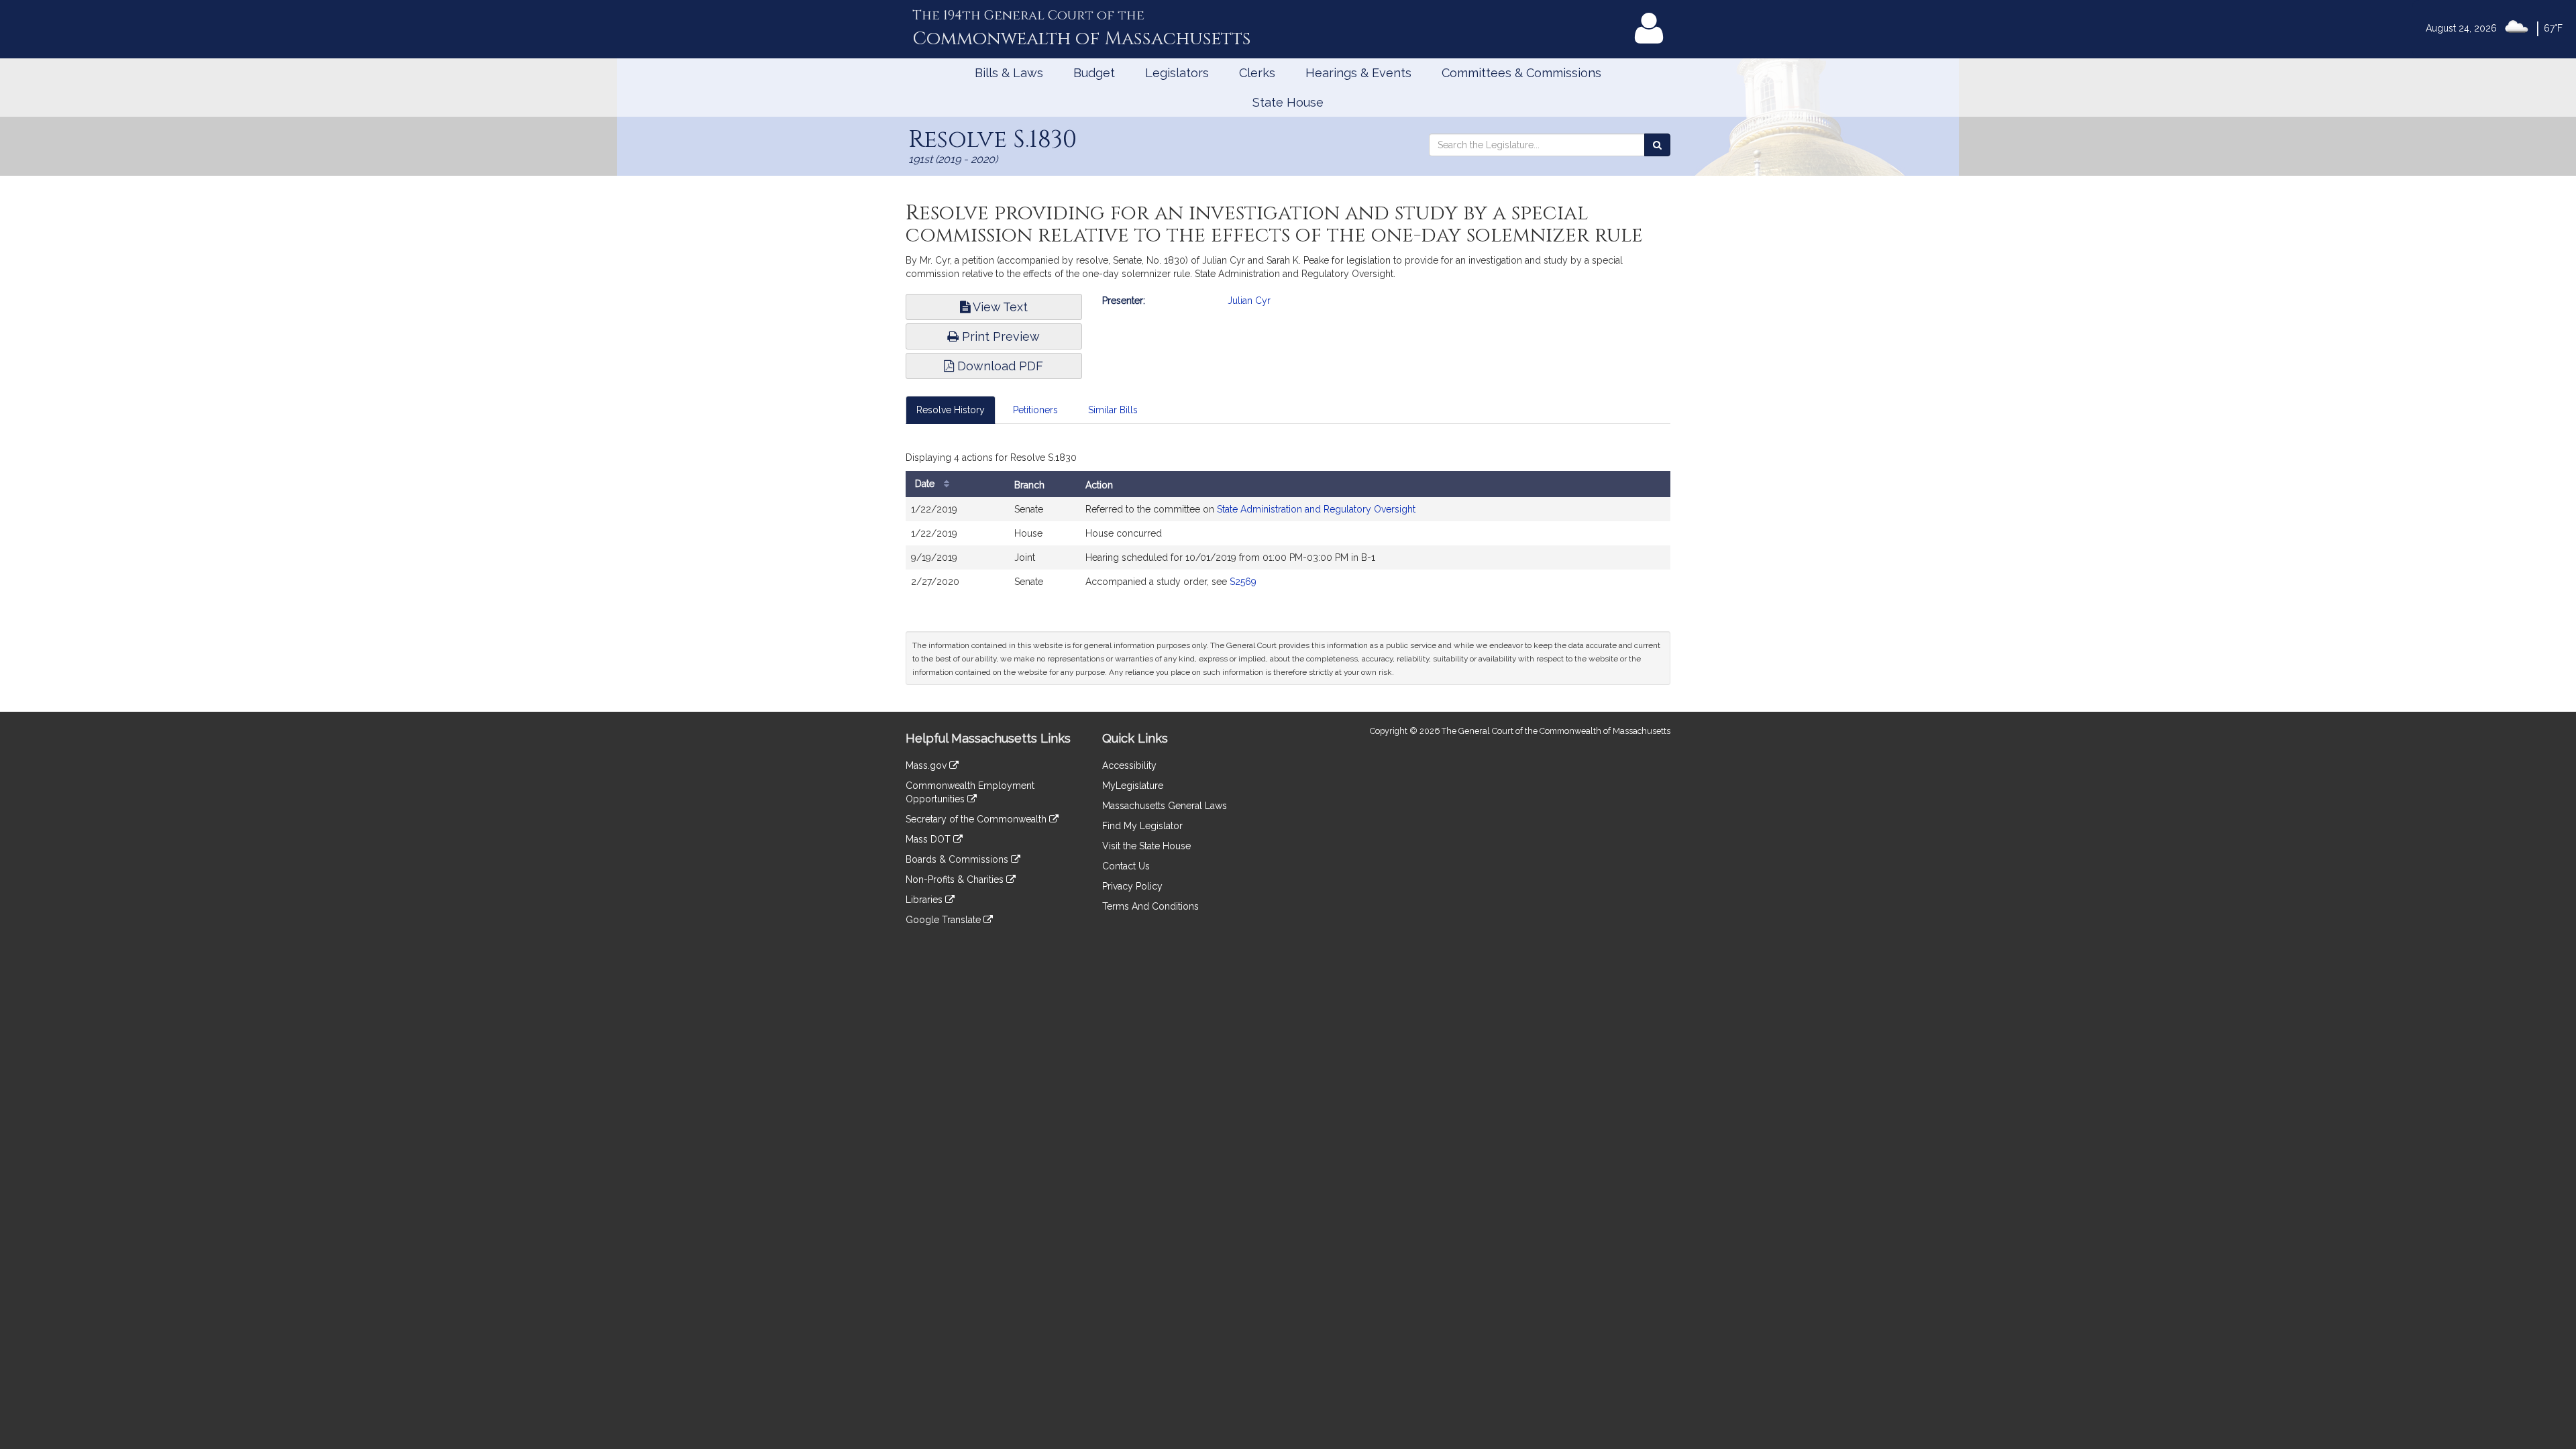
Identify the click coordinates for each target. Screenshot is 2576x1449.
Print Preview (999, 336)
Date (926, 484)
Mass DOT (929, 839)
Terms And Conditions (1150, 906)
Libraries (925, 900)
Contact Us (1126, 866)
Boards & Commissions (958, 859)
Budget (1094, 73)
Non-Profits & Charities (956, 879)
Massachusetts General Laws (1165, 806)
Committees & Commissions (1521, 73)
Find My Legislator (1142, 826)
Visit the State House (1146, 846)
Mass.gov (927, 765)
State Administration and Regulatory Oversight (1316, 509)
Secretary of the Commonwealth (977, 819)
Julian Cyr (1249, 301)
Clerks (1257, 73)
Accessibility (1129, 765)
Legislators (1177, 73)
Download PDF (999, 366)
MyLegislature (1133, 786)
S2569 (1243, 582)
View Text (999, 307)
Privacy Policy (1132, 886)
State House (1288, 102)
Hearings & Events (1358, 73)
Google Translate (945, 920)
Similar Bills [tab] (1113, 410)
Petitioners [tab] (1035, 410)
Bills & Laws (1009, 73)
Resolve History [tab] (951, 410)
